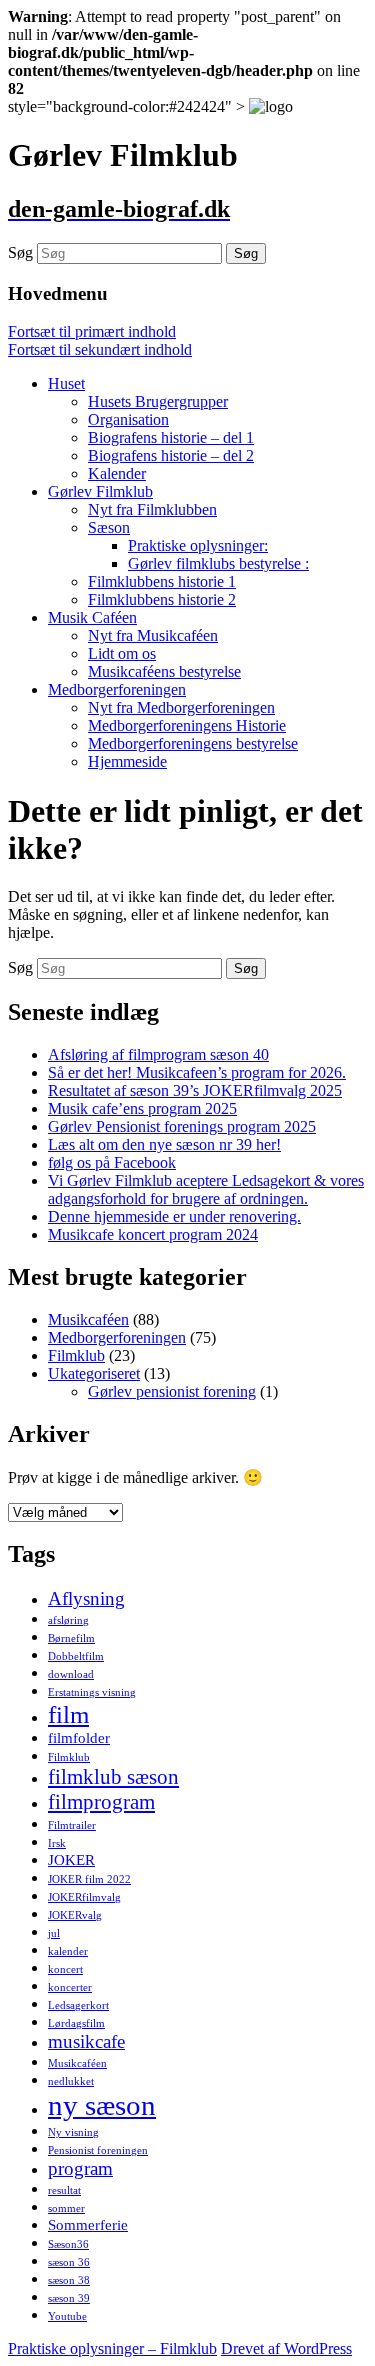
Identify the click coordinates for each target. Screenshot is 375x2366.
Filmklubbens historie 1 (162, 581)
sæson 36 (69, 2262)
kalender (68, 1951)
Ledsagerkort (78, 2005)
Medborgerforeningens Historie (187, 725)
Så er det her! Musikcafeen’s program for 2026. (197, 1072)
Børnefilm (71, 1638)
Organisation (128, 419)
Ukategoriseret (94, 1373)
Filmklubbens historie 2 (162, 599)
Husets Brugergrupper (158, 401)
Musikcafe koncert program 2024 (153, 1234)
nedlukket (71, 2081)
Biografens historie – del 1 (171, 437)
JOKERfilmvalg (84, 1897)
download (71, 1674)
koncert (65, 1969)
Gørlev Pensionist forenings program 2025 (182, 1126)
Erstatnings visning (92, 1692)
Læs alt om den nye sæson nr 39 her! (164, 1144)
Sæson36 (68, 2244)
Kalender (117, 473)
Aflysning (86, 1598)
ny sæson (102, 2105)
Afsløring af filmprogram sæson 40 (158, 1054)
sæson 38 (69, 2280)
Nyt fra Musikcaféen (153, 635)
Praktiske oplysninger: (198, 545)
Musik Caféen (92, 617)
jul (54, 1933)
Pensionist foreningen (98, 2150)
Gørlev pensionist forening (172, 1391)
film (68, 1714)
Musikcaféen (88, 1319)
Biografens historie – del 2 (171, 455)
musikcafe (86, 2041)
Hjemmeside (127, 761)
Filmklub (76, 1355)
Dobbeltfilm (76, 1656)
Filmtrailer (72, 1825)
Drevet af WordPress (286, 2348)
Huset (66, 383)
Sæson (109, 527)
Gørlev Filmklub (100, 491)
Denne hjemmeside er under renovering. (174, 1216)
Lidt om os (122, 653)
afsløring (68, 1620)
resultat (64, 2190)
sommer (66, 2208)
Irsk (57, 1843)
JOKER (71, 1859)
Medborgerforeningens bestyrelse (193, 743)
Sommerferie (88, 2224)
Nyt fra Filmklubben (152, 509)
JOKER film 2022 (89, 1879)
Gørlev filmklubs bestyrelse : (218, 563)
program (80, 2168)
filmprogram (101, 1802)
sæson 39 (69, 2298)
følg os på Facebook (112, 1162)
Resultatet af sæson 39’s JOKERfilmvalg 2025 (195, 1090)
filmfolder (79, 1737)
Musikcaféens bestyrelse (164, 671)
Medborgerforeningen (117, 689)
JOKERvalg (75, 1915)
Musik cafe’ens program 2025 (142, 1108)
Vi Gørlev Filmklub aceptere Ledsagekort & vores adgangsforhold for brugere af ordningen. (206, 1189)
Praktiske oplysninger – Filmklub (112, 2348)
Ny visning (73, 2132)
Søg (20, 252)
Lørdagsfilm (76, 2023)
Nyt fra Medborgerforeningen (181, 707)
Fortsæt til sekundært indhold (100, 349)
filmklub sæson (113, 1777)
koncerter (70, 1987)
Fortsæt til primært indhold (92, 331)
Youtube (67, 2316)
